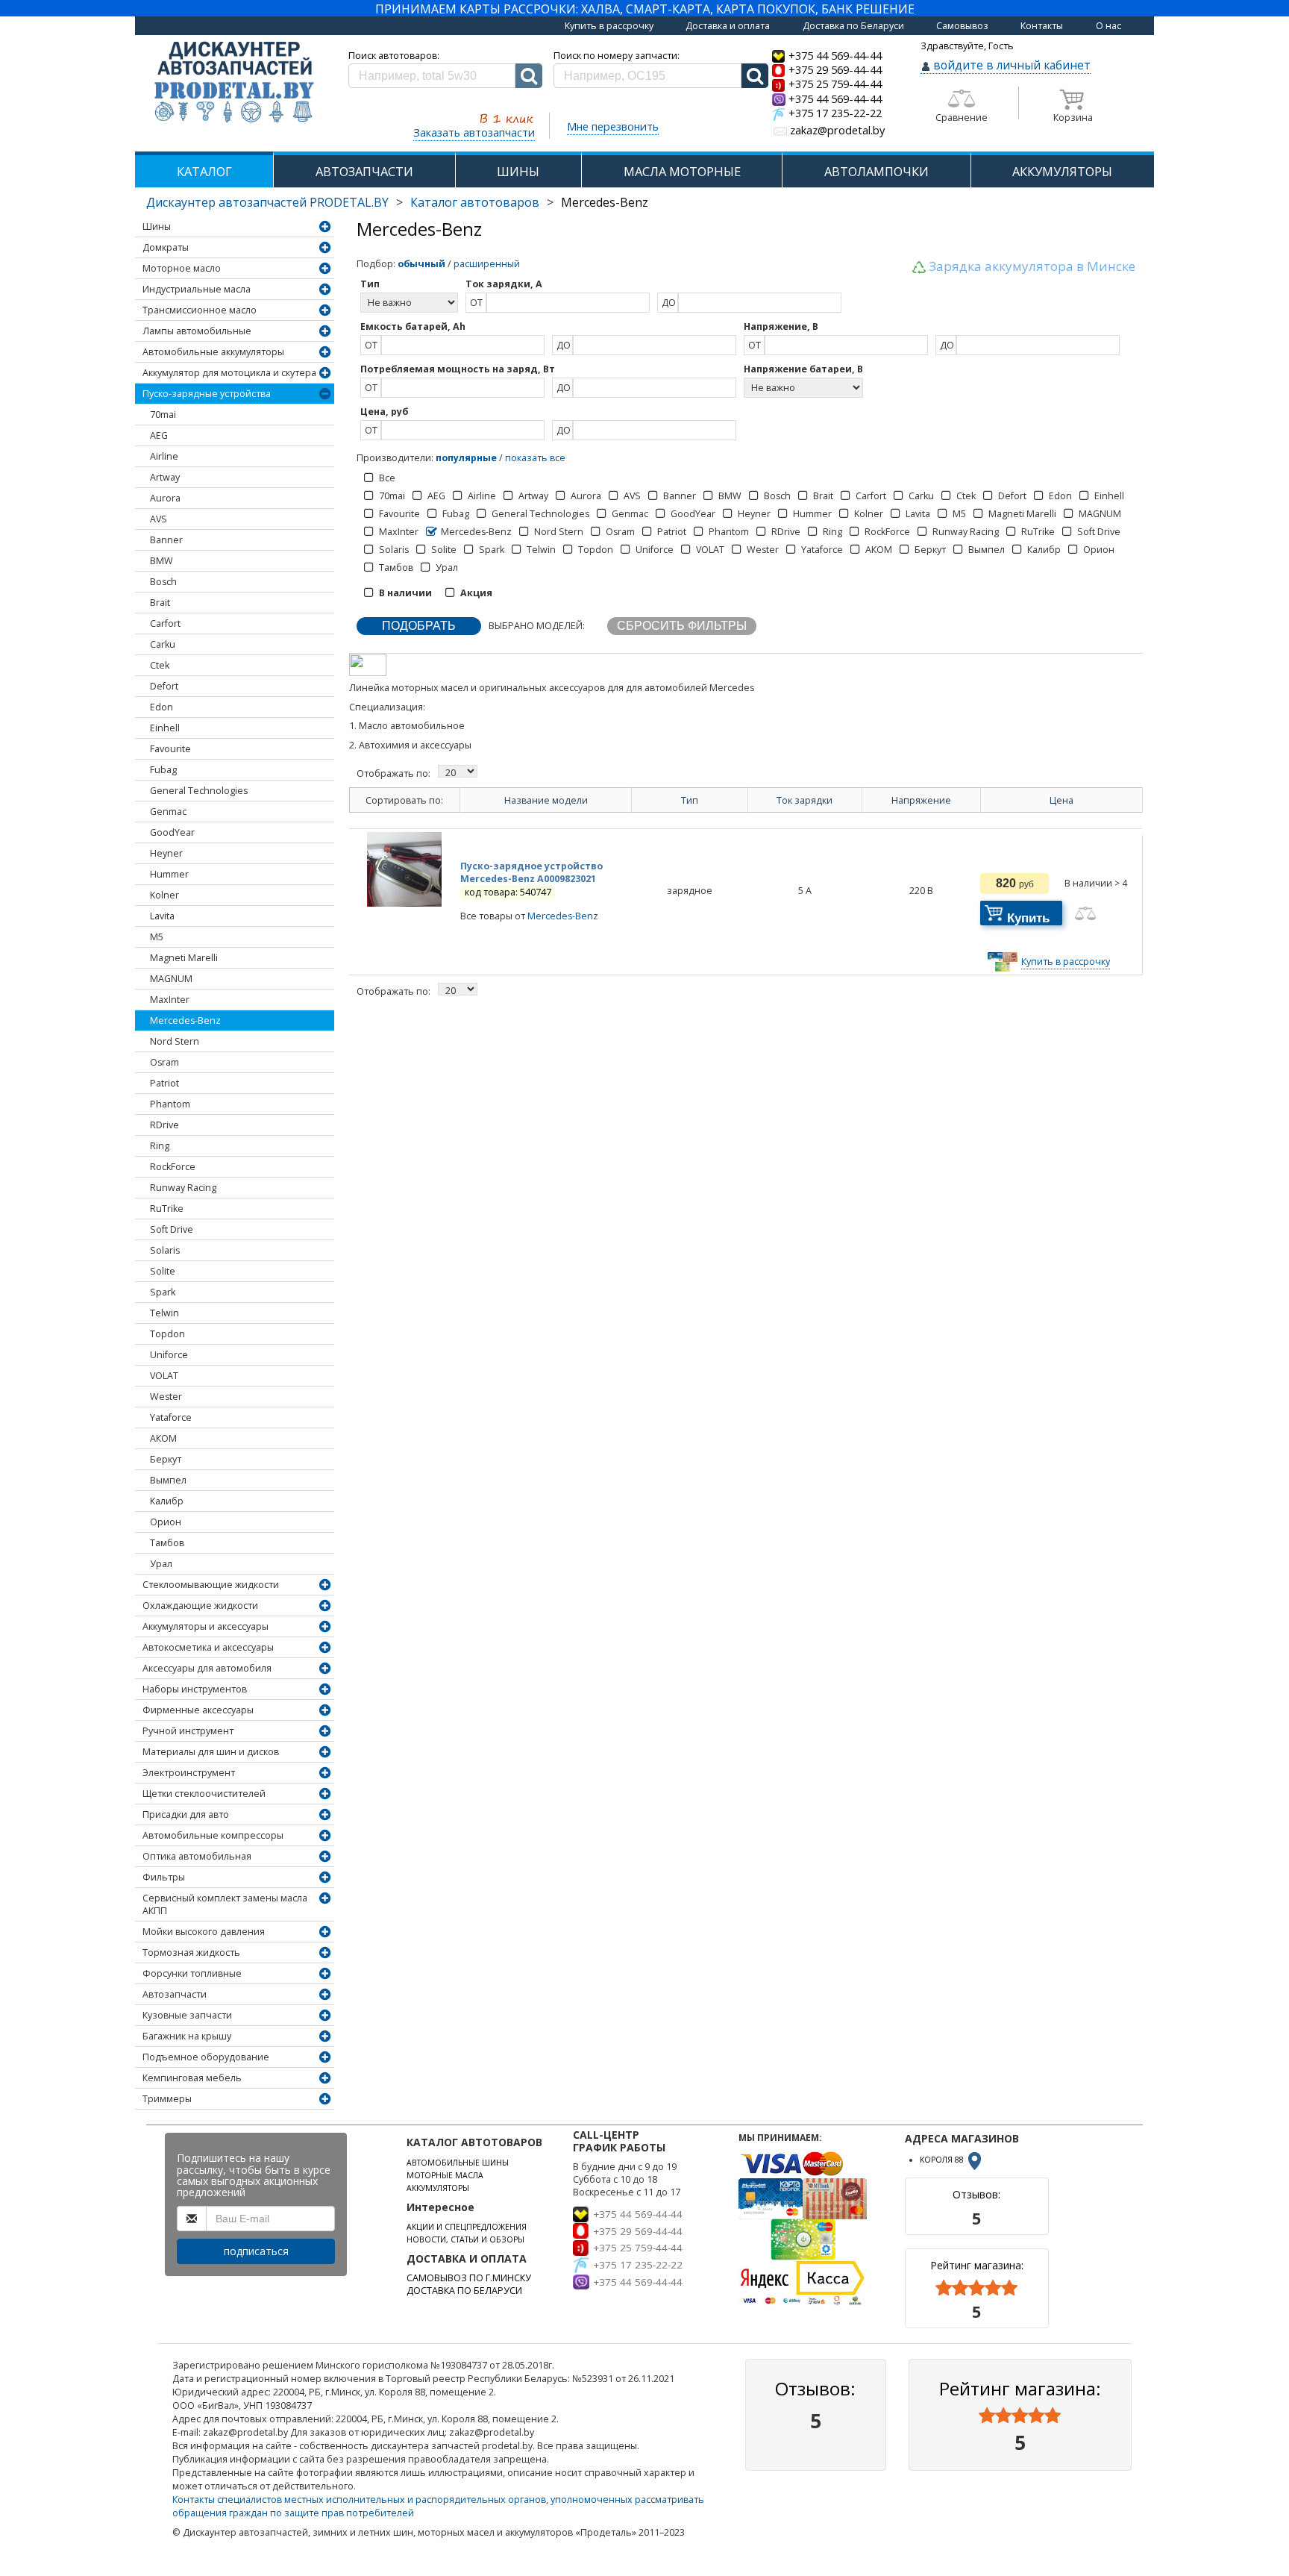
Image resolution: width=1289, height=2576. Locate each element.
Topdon (167, 1334)
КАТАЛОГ (204, 171)
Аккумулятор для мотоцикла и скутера (229, 373)
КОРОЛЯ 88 (943, 2160)
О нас (1108, 26)
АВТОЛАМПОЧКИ (876, 171)
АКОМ (163, 1438)
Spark (163, 1292)
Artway (165, 477)
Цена (1061, 800)
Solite (163, 1271)
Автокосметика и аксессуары (208, 1647)
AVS (159, 519)
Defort (164, 686)
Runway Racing (183, 1188)
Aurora (165, 498)
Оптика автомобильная (197, 1856)
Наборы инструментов (195, 1689)
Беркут (166, 1459)
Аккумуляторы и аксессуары (206, 1626)
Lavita (162, 916)
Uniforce (169, 1355)
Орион (166, 1522)
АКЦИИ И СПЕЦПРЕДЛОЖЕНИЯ (467, 2227)
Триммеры (167, 2099)
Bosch (163, 582)
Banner (166, 540)
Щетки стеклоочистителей (204, 1794)
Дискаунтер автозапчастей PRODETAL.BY (267, 202)
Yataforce (171, 1417)
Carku (163, 644)
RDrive (164, 1125)
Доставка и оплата (728, 26)
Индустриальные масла (197, 289)
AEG (159, 435)
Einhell (165, 728)
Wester (166, 1397)
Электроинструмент (189, 1773)
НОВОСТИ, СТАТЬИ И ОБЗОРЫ (465, 2239)
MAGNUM (171, 979)
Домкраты (166, 247)
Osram (164, 1062)
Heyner (166, 853)
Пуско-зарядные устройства (207, 394)
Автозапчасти (175, 1994)
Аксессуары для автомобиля (207, 1668)
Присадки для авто (186, 1814)
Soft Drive (172, 1229)
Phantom (170, 1104)
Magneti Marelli (184, 958)
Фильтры (164, 1877)
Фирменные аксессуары (198, 1710)
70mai (163, 415)
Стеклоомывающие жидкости (211, 1585)
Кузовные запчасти (187, 2015)
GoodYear (172, 832)
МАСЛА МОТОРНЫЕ (682, 171)
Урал (161, 1564)
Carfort (165, 623)
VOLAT (164, 1376)
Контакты (1042, 26)
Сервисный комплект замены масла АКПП (225, 1904)
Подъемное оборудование (206, 2057)
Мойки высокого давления (204, 1932)
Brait (160, 603)
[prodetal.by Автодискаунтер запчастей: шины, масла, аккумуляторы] (234, 83)
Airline (164, 456)
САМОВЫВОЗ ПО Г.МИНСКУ (469, 2278)
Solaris (165, 1250)
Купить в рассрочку (609, 26)
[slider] (976, 2288)
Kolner (164, 895)
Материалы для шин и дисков (211, 1752)
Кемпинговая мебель (192, 2078)
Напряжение (921, 800)
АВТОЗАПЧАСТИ (364, 171)
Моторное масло (182, 268)
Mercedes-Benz (185, 1020)
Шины (157, 226)
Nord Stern (175, 1041)
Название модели (546, 800)
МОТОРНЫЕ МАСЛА (445, 2175)
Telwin (164, 1313)
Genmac (168, 812)
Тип (690, 800)
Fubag (163, 770)
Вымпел (168, 1480)
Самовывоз (962, 26)
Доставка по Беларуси (853, 26)
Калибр (167, 1501)
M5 (157, 937)
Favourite (170, 749)
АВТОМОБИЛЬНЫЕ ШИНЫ (458, 2163)
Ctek (160, 665)
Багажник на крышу (187, 2036)
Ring (160, 1146)
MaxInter (170, 1000)
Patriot (164, 1083)
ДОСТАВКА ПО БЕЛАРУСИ (464, 2291)
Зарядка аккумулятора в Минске (1032, 266)
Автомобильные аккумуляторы (213, 352)
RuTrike (167, 1209)
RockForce (173, 1167)
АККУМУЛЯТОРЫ (1062, 171)
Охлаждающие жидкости (200, 1606)
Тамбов (167, 1543)
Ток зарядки (805, 800)
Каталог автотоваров (475, 202)
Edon (161, 707)
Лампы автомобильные (197, 331)
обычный (421, 264)
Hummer (169, 874)
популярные (466, 458)
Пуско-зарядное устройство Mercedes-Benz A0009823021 (531, 872)
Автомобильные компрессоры (213, 1835)
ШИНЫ (518, 171)
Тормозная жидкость (191, 1953)
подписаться (256, 2251)
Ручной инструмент (188, 1731)
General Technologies (199, 791)
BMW (161, 561)
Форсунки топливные (192, 1973)
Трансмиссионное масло (200, 310)
